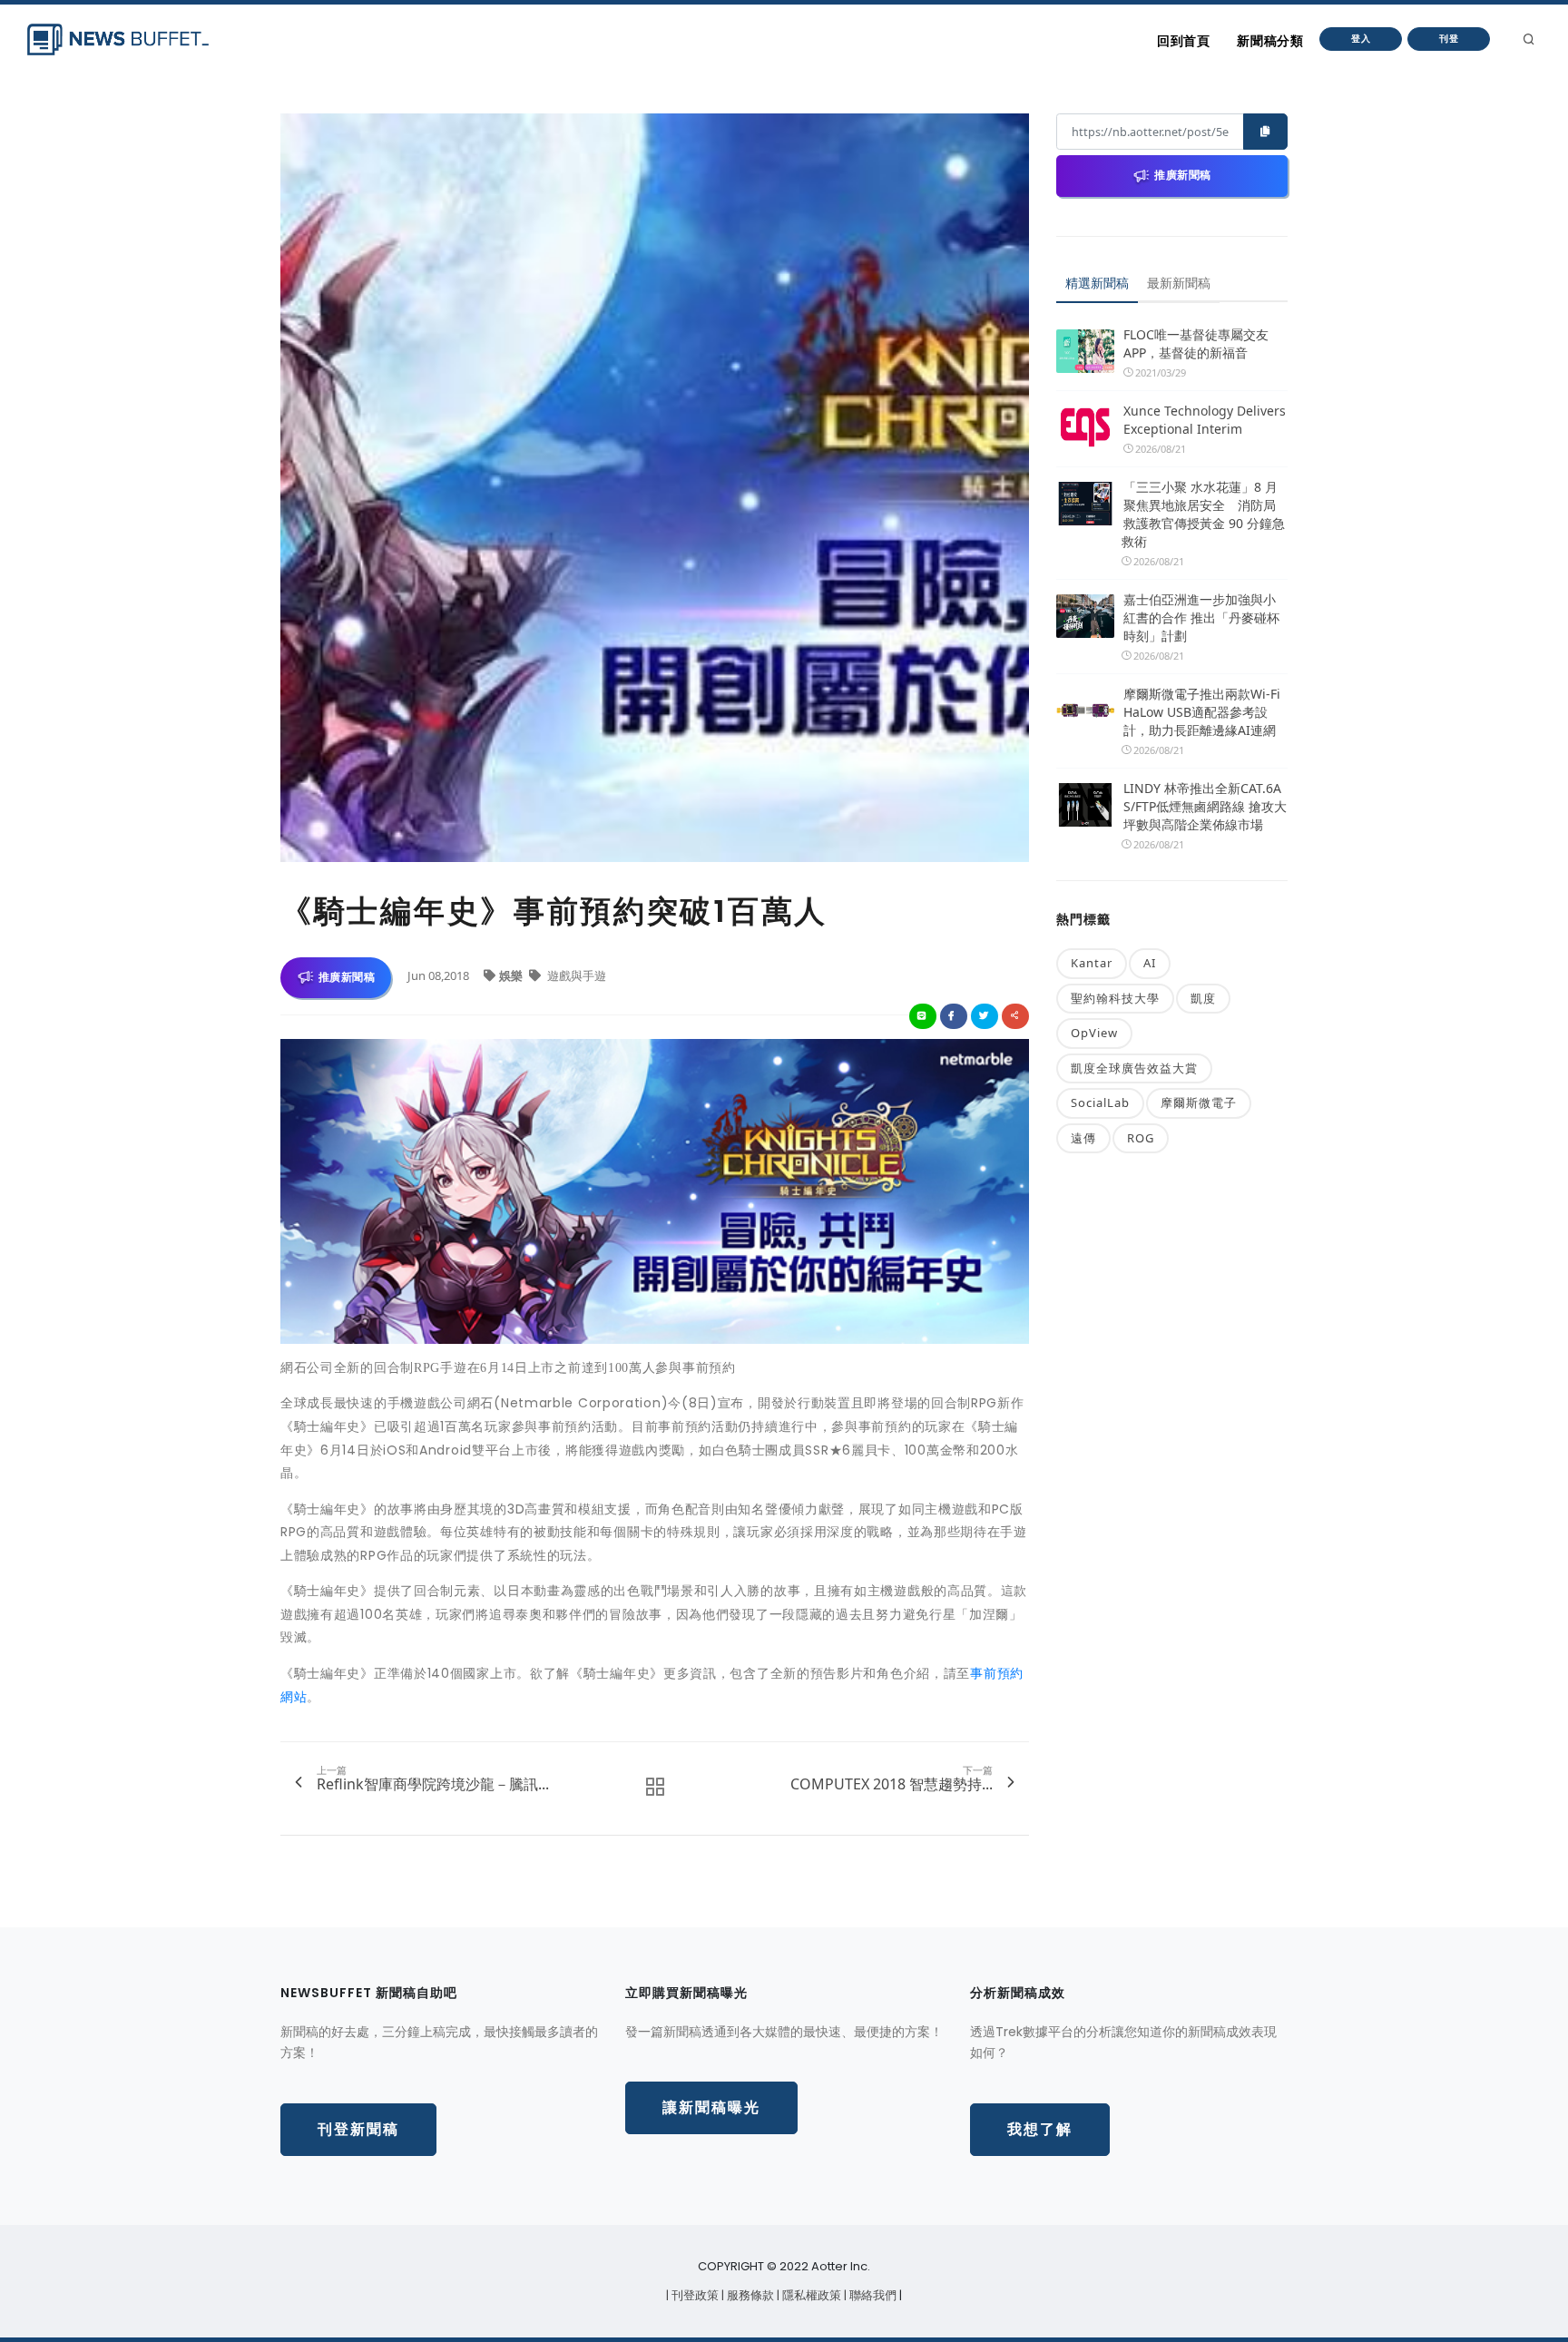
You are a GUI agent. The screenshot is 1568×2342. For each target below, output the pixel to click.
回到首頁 (1183, 41)
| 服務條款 (749, 2295)
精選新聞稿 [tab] (1097, 283)
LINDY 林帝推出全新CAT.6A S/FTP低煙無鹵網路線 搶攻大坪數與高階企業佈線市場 (1205, 806)
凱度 (1203, 998)
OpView (1094, 1033)
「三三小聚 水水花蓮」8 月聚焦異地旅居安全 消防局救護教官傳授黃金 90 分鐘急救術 (1203, 514)
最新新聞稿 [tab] (1179, 283)
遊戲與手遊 (575, 975)
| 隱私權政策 (810, 2295)
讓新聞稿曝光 (711, 2107)
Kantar (1092, 963)
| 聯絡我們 (872, 2295)
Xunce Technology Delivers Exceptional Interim (1205, 420)
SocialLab (1100, 1102)
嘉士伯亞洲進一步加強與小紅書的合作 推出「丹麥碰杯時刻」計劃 (1201, 617)
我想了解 (1040, 2129)
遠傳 (1083, 1138)
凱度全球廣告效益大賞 (1134, 1068)
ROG (1141, 1138)
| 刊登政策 (694, 2295)
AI (1150, 963)
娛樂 (512, 975)
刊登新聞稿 (358, 2129)
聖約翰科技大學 (1115, 998)
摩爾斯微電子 (1199, 1102)
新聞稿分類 (1270, 41)
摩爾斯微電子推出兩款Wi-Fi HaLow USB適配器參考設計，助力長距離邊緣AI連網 (1202, 712)
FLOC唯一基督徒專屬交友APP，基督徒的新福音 (1196, 343)
